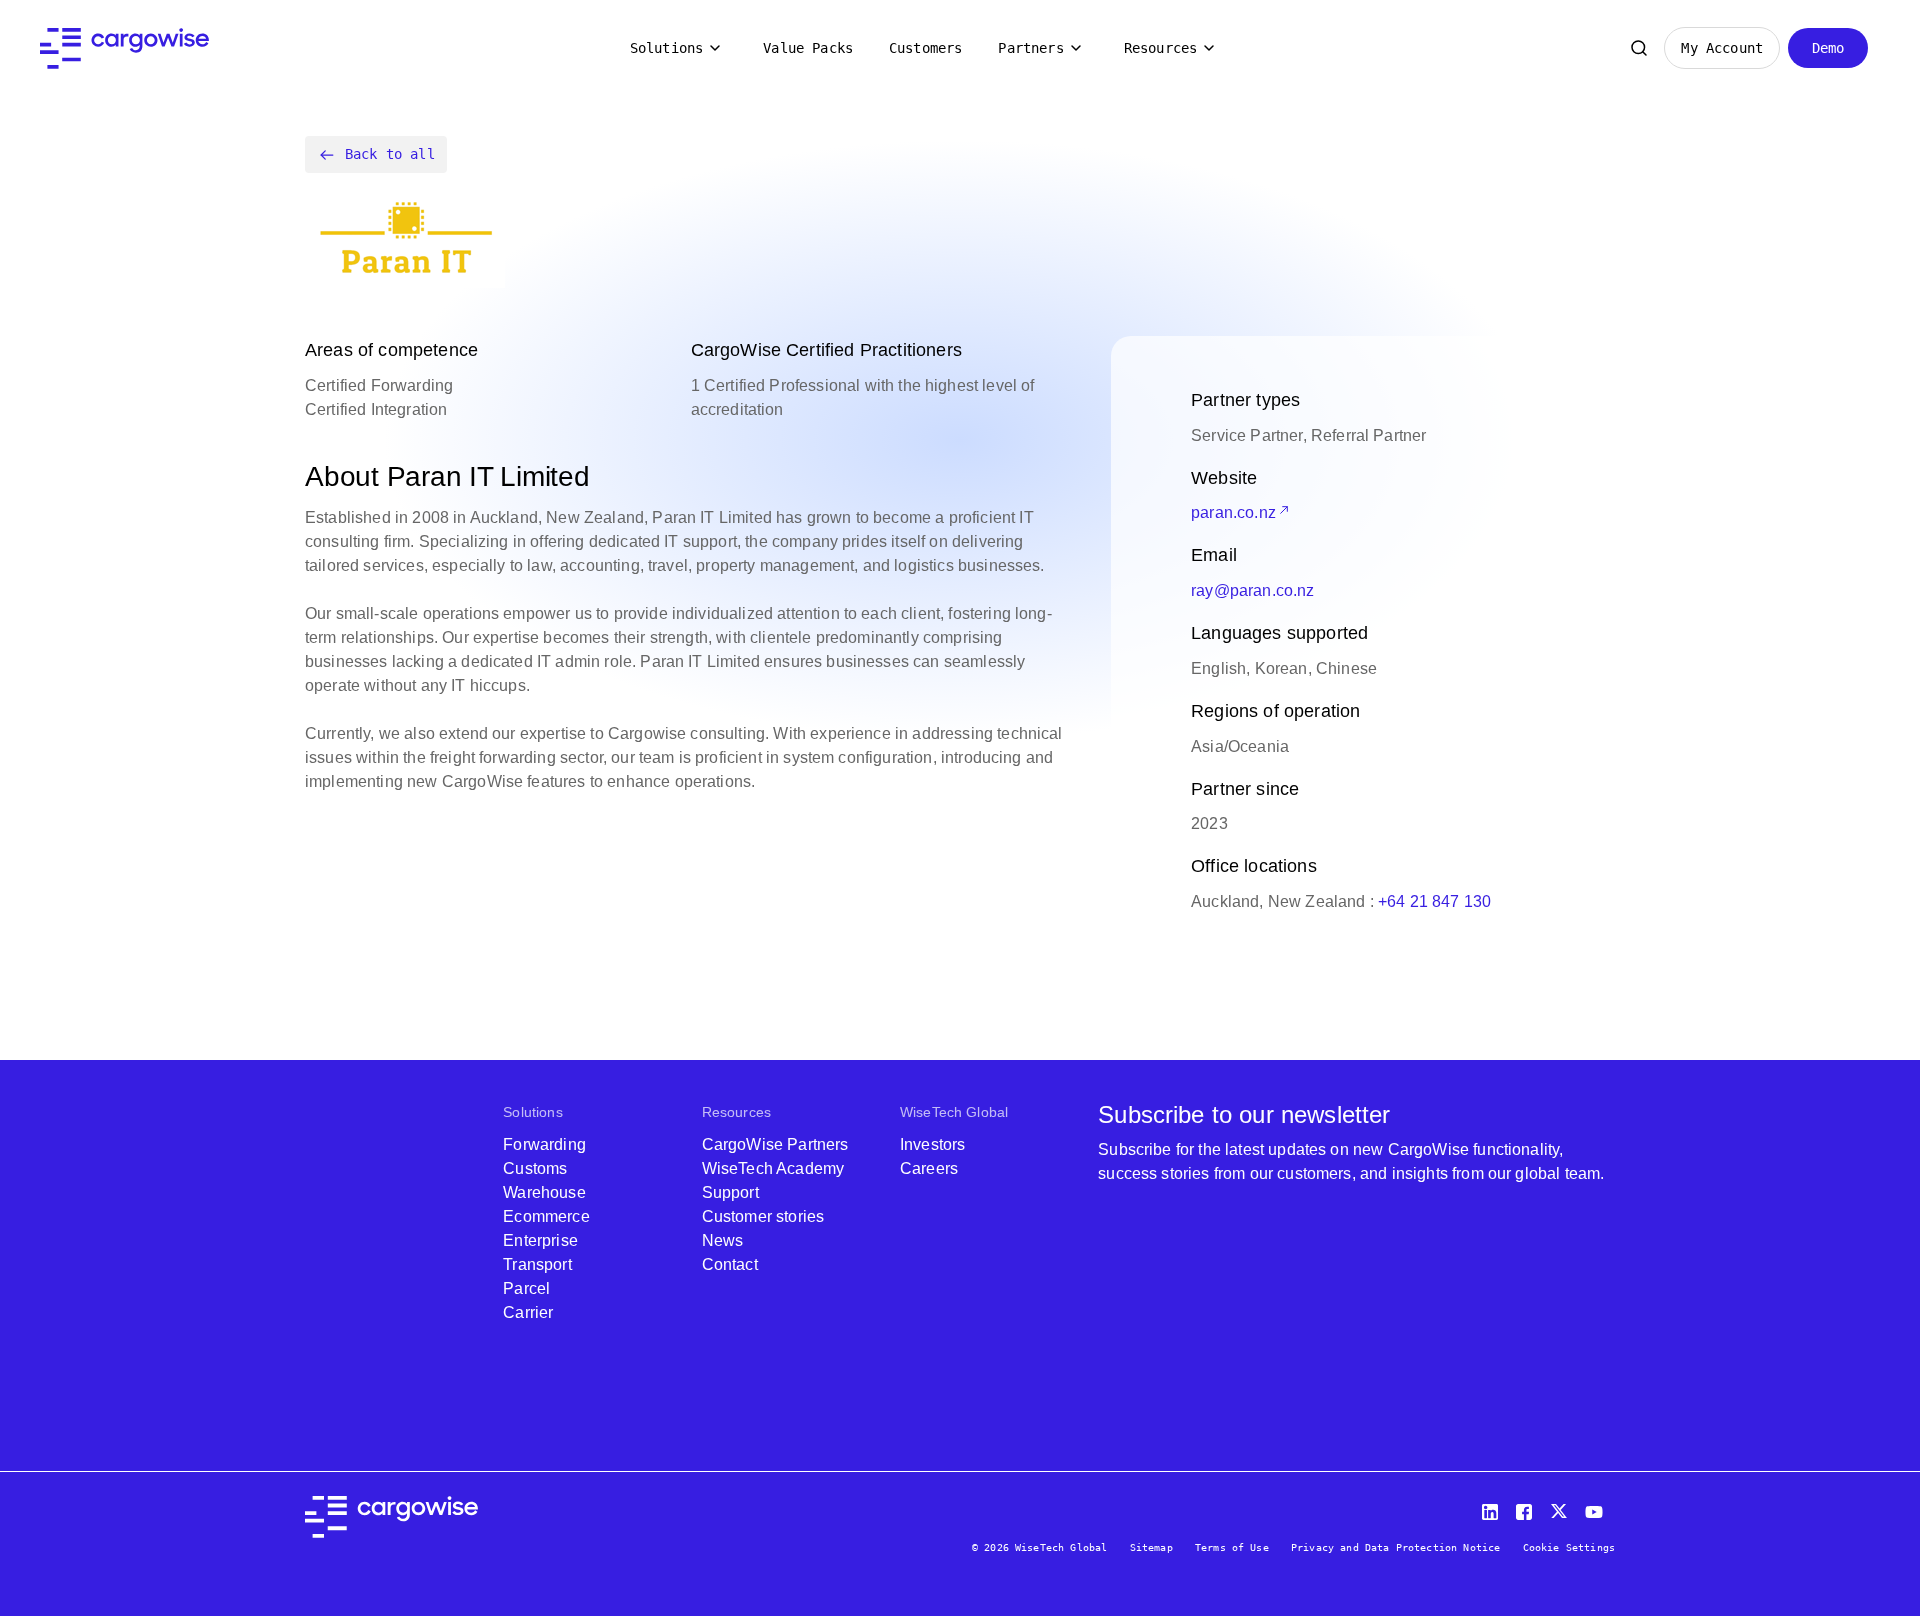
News (723, 1240)
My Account (1722, 48)
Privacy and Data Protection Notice (1395, 1547)
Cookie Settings (1569, 1547)
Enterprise (540, 1240)
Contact (730, 1264)
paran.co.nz (1233, 512)
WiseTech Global (954, 1112)
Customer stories (763, 1216)
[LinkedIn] (1493, 1507)
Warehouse (544, 1192)
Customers (925, 48)
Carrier (528, 1312)
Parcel (526, 1288)
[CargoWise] (124, 48)
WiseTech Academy (773, 1168)
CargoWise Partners (775, 1144)
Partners (1030, 48)
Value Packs (808, 48)
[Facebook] (1527, 1507)
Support (730, 1192)
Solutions (666, 48)
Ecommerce (546, 1216)
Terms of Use (1232, 1547)
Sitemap (1151, 1547)
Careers (929, 1168)
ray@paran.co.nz (1252, 590)
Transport (537, 1264)
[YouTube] (1598, 1507)
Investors (932, 1144)
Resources (1160, 48)
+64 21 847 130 (1434, 901)
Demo (1828, 48)
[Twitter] (1561, 1507)
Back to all (390, 154)
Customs (535, 1168)
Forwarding (544, 1144)
